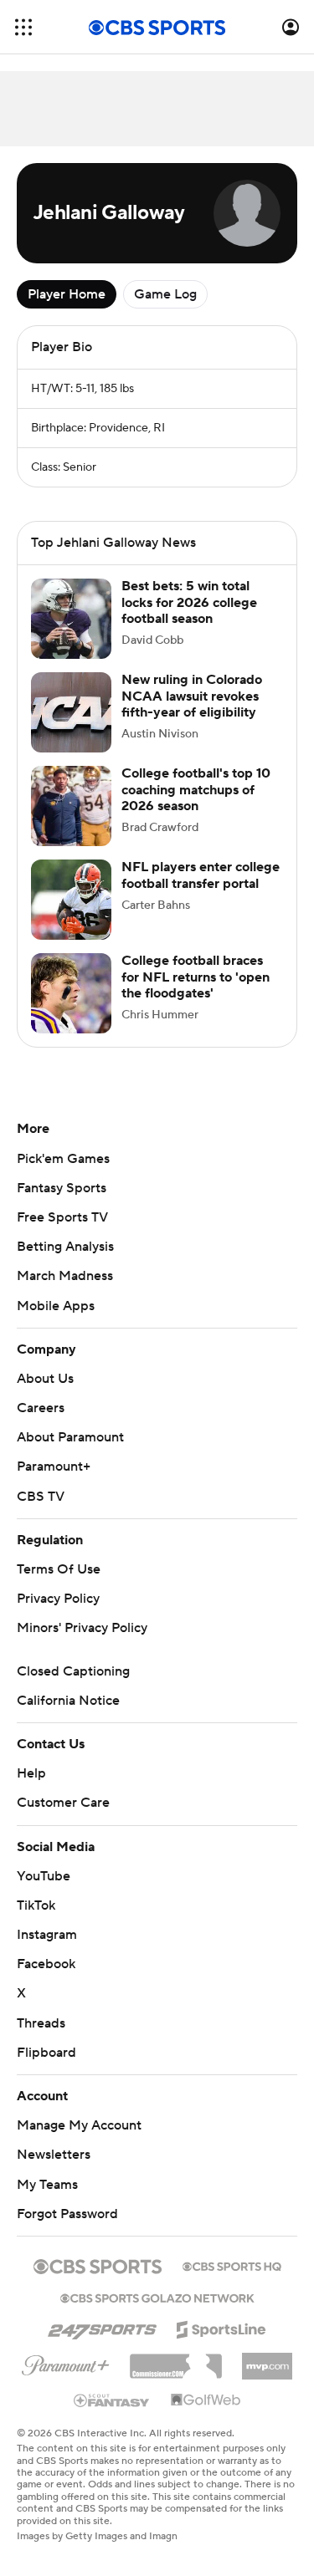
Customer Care (63, 1803)
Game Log (165, 294)
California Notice (68, 1701)
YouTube (44, 1876)
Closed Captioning (73, 1671)
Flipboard (46, 2053)
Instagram (47, 1935)
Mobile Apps (56, 1306)
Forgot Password (67, 2214)
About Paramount (70, 1437)
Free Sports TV (62, 1217)
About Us (45, 1379)
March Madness (65, 1276)
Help (31, 1773)
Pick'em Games (63, 1159)
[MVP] (267, 2359)
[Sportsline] (221, 2327)
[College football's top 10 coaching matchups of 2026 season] (71, 806)
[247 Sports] (102, 2327)
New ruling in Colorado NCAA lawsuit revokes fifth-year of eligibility (192, 696)
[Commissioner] (176, 2360)
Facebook (46, 1964)
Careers (41, 1408)
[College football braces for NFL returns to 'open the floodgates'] (71, 993)
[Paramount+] (66, 2362)
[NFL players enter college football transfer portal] (71, 900)
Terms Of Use (59, 1569)
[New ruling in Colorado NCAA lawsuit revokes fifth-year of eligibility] (71, 712)
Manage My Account (79, 2125)
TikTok (36, 1905)
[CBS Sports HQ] (232, 2265)
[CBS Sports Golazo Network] (157, 2297)
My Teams (47, 2185)
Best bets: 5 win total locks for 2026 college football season (189, 602)
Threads (41, 2023)
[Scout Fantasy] (112, 2400)
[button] (23, 27)
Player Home (67, 294)
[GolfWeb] (206, 2400)
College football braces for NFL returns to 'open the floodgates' (196, 977)
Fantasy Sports (62, 1188)
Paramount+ (54, 1467)
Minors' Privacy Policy (82, 1628)
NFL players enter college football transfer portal (201, 875)
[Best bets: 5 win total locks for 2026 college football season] (71, 619)
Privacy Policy (58, 1599)
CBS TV (41, 1497)
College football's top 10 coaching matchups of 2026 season (196, 789)
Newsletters (54, 2155)
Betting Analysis (65, 1247)
